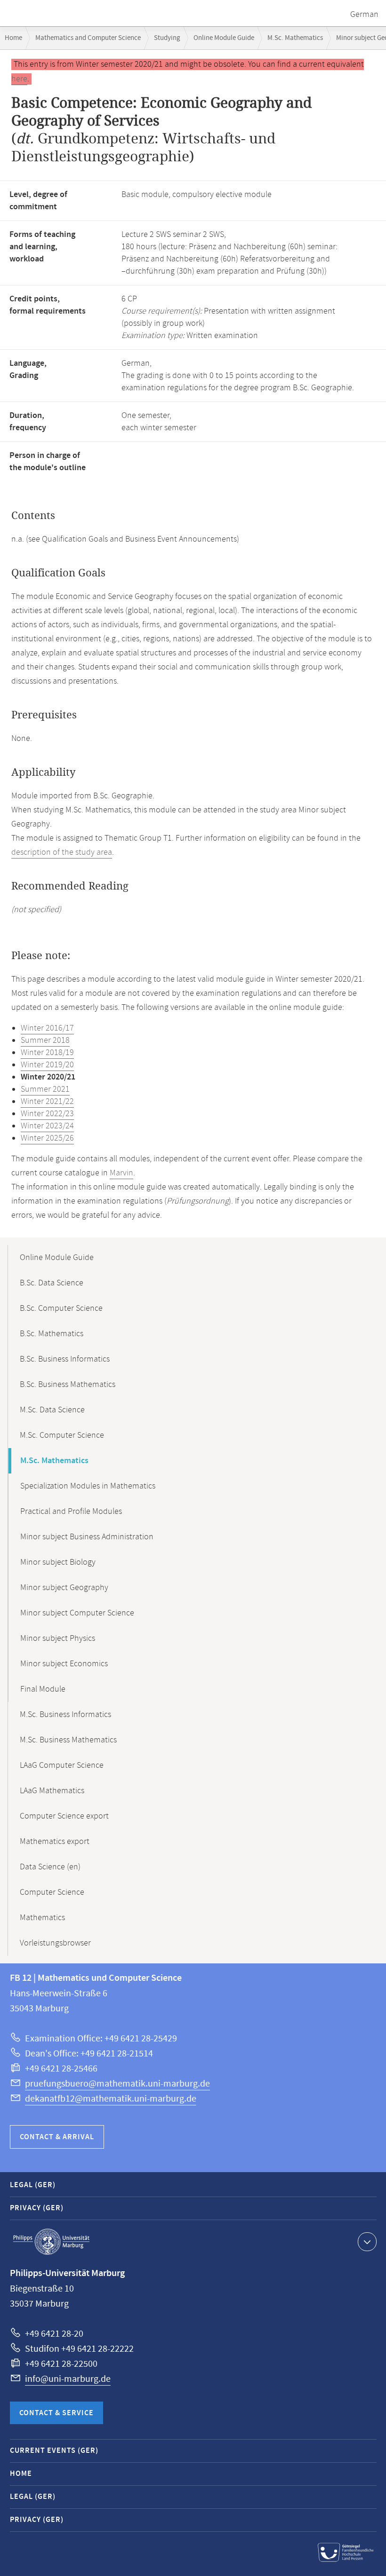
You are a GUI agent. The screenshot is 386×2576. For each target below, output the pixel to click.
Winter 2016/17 (47, 1028)
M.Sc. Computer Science (62, 1435)
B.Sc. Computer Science (61, 1308)
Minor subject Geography (64, 1588)
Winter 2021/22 (47, 1102)
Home (13, 38)
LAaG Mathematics (52, 1791)
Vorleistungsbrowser (55, 1943)
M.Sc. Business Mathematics (68, 1740)
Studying (167, 38)
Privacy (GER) (37, 2208)
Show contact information (367, 2242)
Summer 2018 (45, 1040)
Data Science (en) (50, 1867)
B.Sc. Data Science (52, 1283)
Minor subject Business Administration (87, 1537)
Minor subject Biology (58, 1562)
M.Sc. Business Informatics (65, 1715)
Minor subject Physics (58, 1639)
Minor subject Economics (64, 1664)
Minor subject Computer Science (77, 1613)
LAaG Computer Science (62, 1765)
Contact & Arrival (57, 2137)
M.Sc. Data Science (52, 1410)
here (19, 79)
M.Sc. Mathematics (295, 38)
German (364, 15)
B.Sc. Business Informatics (65, 1359)
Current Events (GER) (54, 2451)
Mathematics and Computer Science (88, 38)
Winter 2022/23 (47, 1114)
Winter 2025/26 (47, 1138)
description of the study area (62, 852)
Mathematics (42, 1918)
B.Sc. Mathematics (52, 1334)
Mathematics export (55, 1842)
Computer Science (52, 1892)
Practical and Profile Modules (71, 1512)
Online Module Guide (224, 38)
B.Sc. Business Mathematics (68, 1385)
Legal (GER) (33, 2185)
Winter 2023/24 (47, 1126)
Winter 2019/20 (47, 1065)
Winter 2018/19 (47, 1053)
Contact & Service (56, 2413)
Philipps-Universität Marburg (51, 2242)
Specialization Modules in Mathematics (88, 1486)
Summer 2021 (45, 1089)
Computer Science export (64, 1816)
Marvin (121, 1173)
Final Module (43, 1689)
